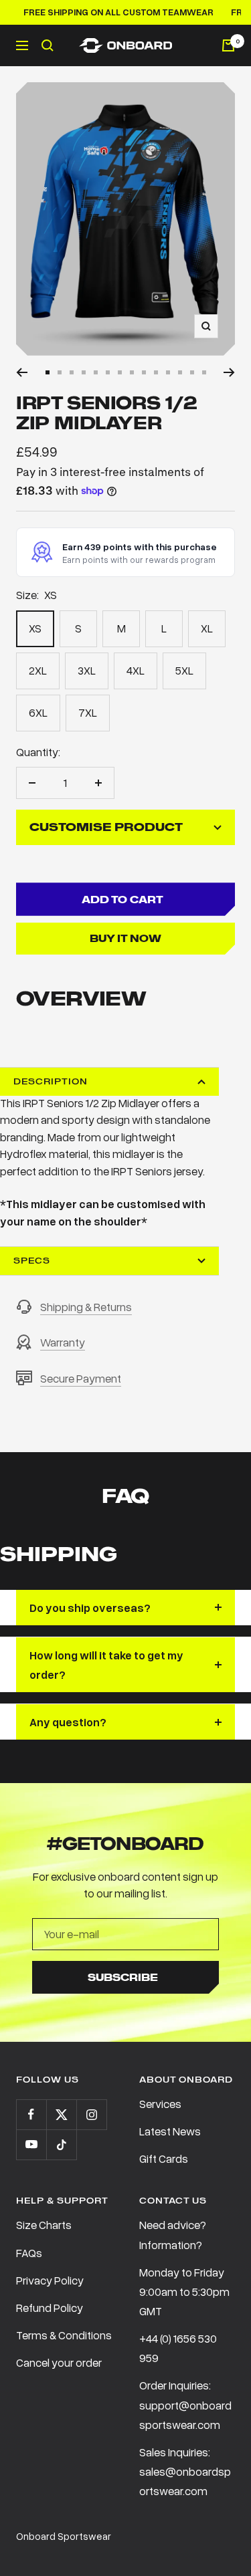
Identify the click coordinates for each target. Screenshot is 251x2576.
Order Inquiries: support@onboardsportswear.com (185, 2405)
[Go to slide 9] (144, 372)
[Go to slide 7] (120, 372)
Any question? (68, 1722)
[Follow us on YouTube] (31, 2144)
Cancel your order (59, 2362)
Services (160, 2104)
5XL (184, 670)
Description (51, 1081)
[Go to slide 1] (48, 372)
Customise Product (106, 827)
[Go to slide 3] (72, 372)
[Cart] (228, 45)
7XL (88, 712)
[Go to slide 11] (168, 372)
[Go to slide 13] (192, 372)
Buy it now (125, 938)
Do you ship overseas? (90, 1608)
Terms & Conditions (64, 2335)
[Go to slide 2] (60, 372)
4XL (136, 670)
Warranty (63, 1342)
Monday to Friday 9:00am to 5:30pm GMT (184, 2292)
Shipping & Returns (86, 1307)
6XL (38, 712)
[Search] (48, 45)
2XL (38, 670)
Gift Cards (164, 2158)
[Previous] (22, 372)
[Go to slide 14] (204, 372)
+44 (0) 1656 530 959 (178, 2348)
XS (35, 628)
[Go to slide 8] (132, 372)
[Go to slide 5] (96, 372)
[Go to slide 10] (156, 372)
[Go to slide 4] (84, 372)
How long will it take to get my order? (106, 1665)
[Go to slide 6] (108, 372)
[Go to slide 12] (180, 372)
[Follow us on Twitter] (61, 2114)
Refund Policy (50, 2308)
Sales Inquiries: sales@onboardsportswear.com (185, 2471)
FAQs (29, 2253)
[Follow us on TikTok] (61, 2144)
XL (207, 628)
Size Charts (44, 2225)
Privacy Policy (50, 2280)
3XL (87, 670)
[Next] (229, 372)
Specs (32, 1261)
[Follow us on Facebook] (31, 2114)
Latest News (170, 2131)
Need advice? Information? (173, 2234)
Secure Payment (81, 1378)
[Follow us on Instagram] (91, 2114)
